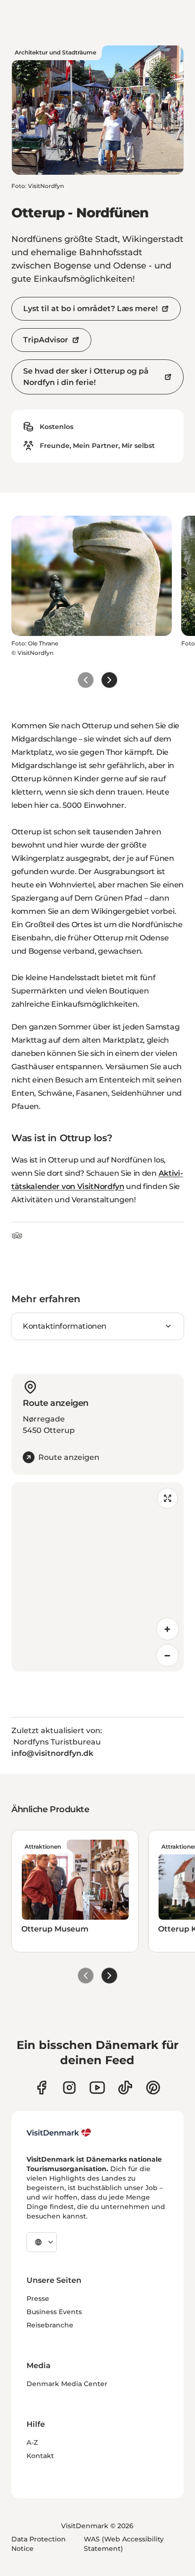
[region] (97, 1577)
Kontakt (40, 2456)
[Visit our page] (69, 2088)
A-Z (32, 2442)
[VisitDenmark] (59, 2133)
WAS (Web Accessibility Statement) (124, 2544)
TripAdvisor (46, 340)
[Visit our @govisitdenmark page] (125, 2088)
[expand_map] (168, 1498)
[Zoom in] (168, 1629)
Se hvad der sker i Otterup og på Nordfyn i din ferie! (86, 377)
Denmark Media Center (67, 2384)
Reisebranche (50, 2325)
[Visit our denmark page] (41, 2088)
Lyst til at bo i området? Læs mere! (90, 309)
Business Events (54, 2312)
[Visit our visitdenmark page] (97, 2088)
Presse (38, 2299)
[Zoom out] (168, 1655)
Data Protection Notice (39, 2544)
